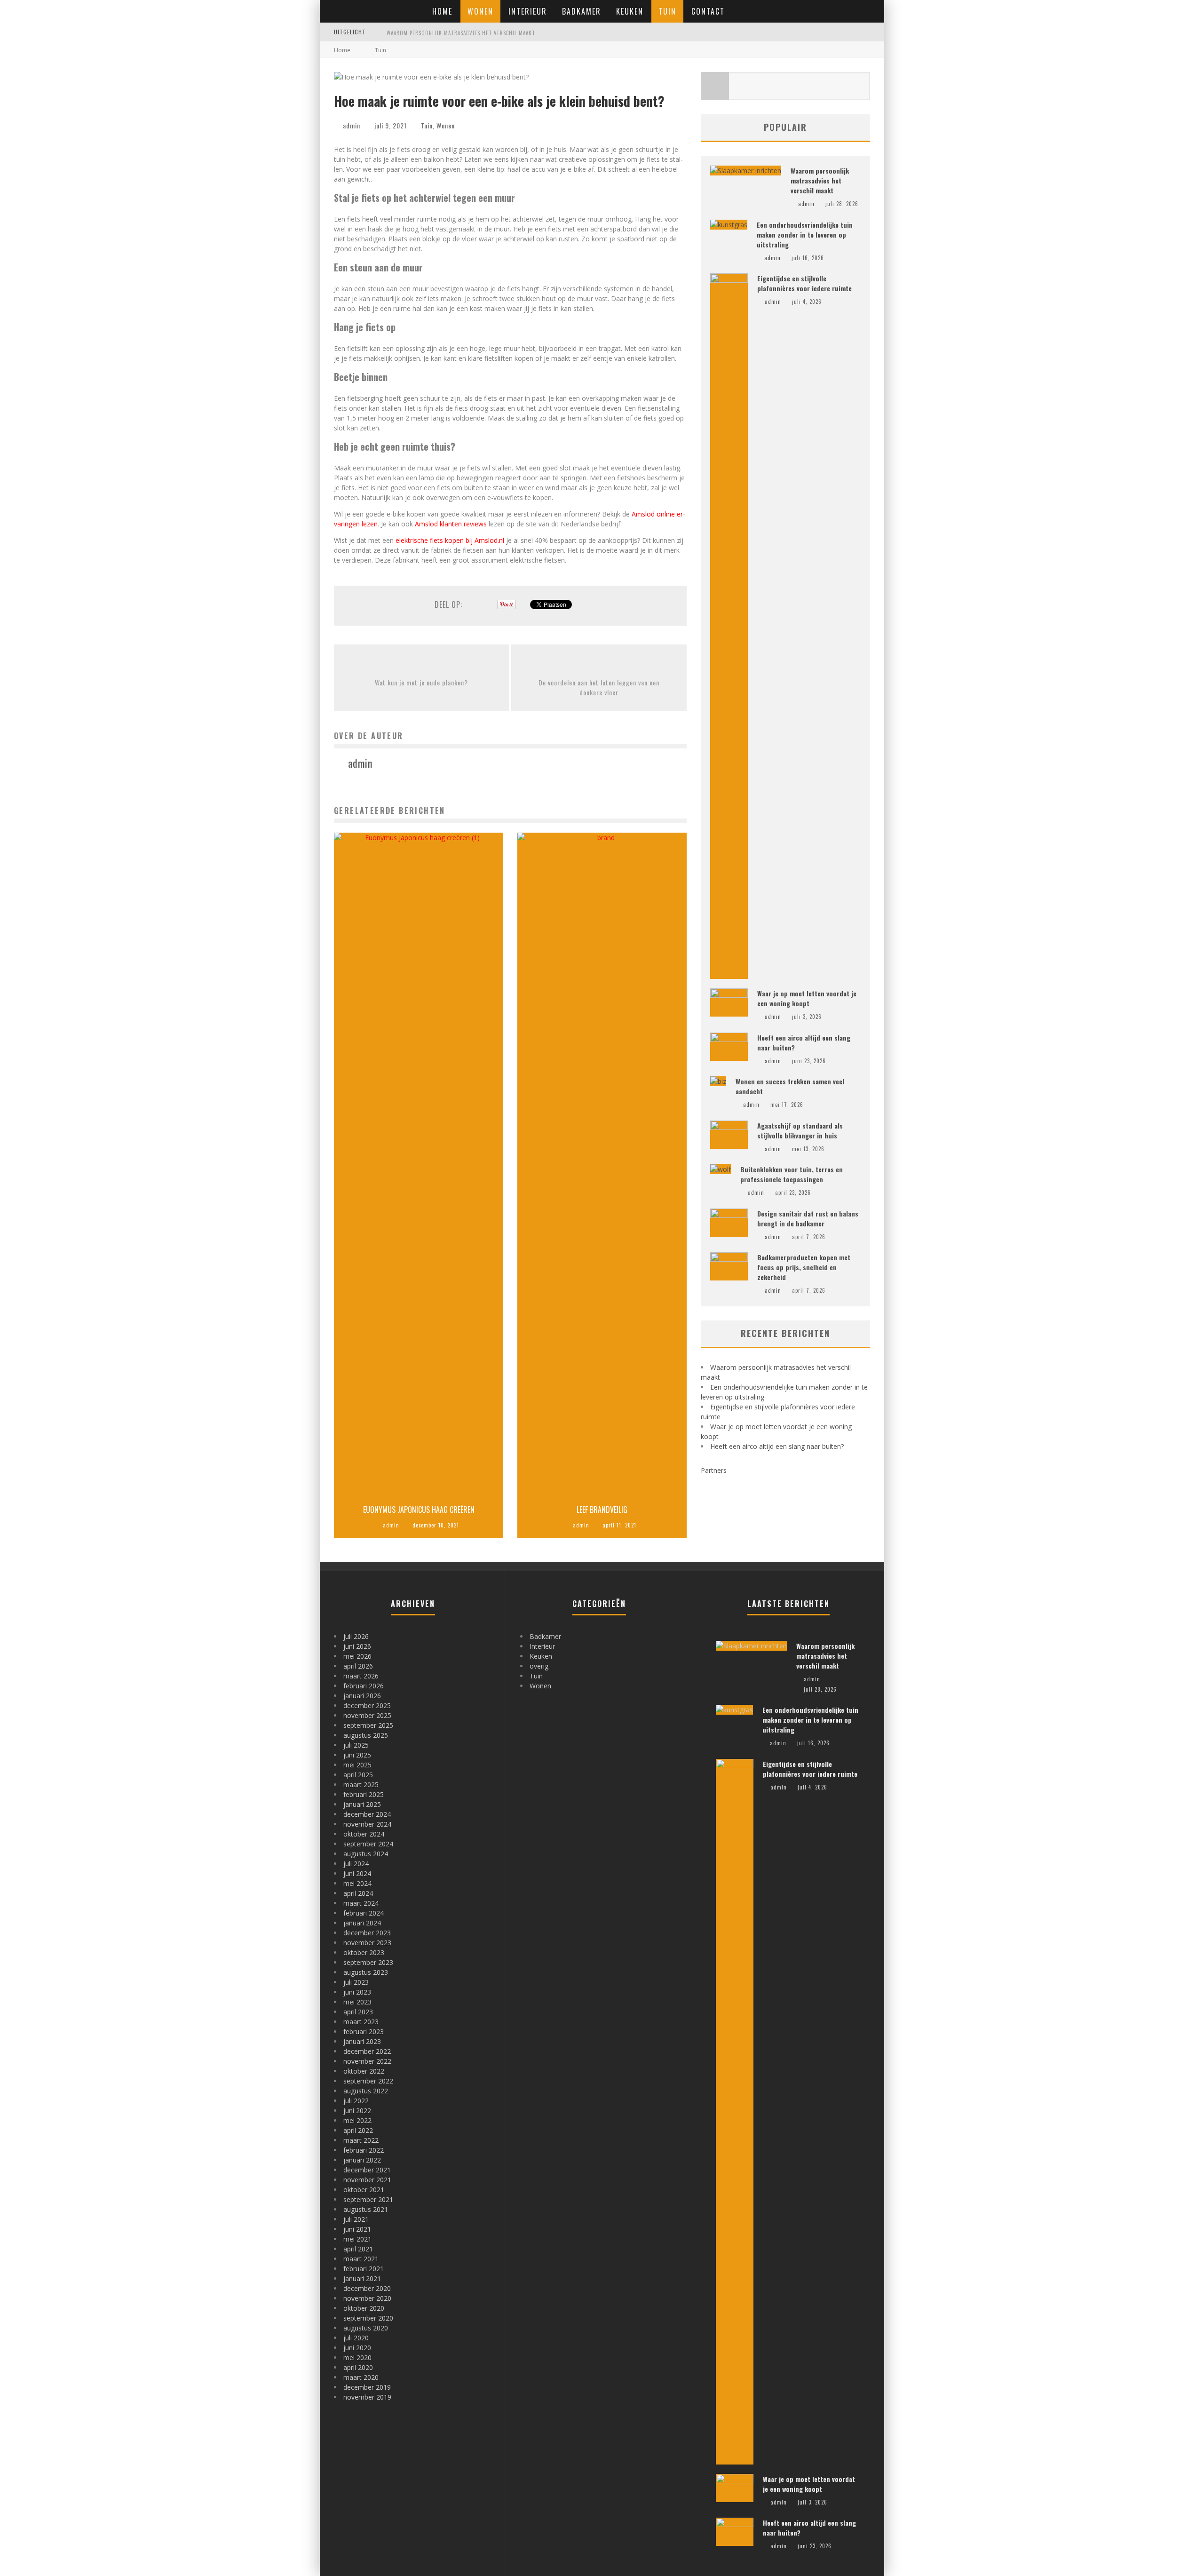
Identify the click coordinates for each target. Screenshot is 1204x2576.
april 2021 (358, 2249)
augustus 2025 (366, 1735)
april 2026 (358, 1666)
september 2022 (368, 2081)
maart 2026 (361, 1676)
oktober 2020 (364, 2308)
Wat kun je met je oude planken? (421, 682)
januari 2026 (362, 1696)
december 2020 (367, 2288)
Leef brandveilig (602, 1510)
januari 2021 (362, 2278)
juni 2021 (357, 2229)
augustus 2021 (366, 2209)
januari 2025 (362, 1804)
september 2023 (368, 1962)
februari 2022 (364, 2150)
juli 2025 (356, 1745)
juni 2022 (357, 2111)
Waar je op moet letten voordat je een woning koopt (807, 998)
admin (352, 125)
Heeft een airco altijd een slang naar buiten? (777, 1446)
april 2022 (358, 2130)
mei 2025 (357, 1765)
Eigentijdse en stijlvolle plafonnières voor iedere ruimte (804, 283)
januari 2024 (362, 1923)
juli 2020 (356, 2338)
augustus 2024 (366, 1854)
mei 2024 (357, 1883)
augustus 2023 (366, 1972)
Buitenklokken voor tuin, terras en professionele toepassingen (792, 1174)
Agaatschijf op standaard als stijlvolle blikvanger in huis (800, 1130)
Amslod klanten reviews (451, 524)
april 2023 (358, 2012)
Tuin (667, 11)
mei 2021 (357, 2239)
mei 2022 (357, 2120)
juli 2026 (356, 1636)
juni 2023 (357, 1992)
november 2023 (367, 1943)
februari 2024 (364, 1913)
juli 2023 (356, 1982)
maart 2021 (361, 2259)
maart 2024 (361, 1903)
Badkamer (582, 11)
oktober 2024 (364, 1834)
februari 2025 (364, 1794)
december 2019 (367, 2387)
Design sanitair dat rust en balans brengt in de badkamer (808, 1218)
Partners (714, 1470)
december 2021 (367, 2170)
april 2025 (358, 1775)
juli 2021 (356, 2219)
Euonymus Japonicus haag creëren (419, 1510)
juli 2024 (356, 1864)
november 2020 (367, 2298)
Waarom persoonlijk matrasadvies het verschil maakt (461, 33)
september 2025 (368, 1725)
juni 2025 (357, 1755)
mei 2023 (357, 2002)
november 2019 (367, 2397)
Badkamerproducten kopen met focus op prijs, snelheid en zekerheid (804, 1267)
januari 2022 (362, 2160)
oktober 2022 (364, 2071)
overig (539, 1666)
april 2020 (358, 2367)
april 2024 (358, 1893)
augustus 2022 (366, 2091)
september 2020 (368, 2318)
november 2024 (367, 1824)
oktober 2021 (364, 2190)
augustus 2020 (366, 2328)
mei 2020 (357, 2357)
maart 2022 (361, 2140)
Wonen (480, 11)
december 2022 (367, 2051)
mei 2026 (357, 1656)
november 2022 (367, 2061)
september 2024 (368, 1844)
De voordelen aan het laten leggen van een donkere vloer (599, 687)
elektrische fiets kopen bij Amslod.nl (450, 540)
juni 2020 (357, 2348)
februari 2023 (364, 2031)
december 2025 (367, 1705)
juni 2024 (357, 1873)
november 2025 (367, 1715)
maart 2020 (361, 2377)
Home (442, 11)
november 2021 (367, 2180)
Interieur (528, 11)
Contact (708, 11)
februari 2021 (364, 2269)
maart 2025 (361, 1785)
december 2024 (367, 1814)
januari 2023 (362, 2041)
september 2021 (368, 2199)
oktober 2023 (364, 1952)
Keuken (630, 11)
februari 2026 (364, 1686)
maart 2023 (361, 2022)
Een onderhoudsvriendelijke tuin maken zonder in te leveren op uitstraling (805, 235)
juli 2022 (356, 2101)
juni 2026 (357, 1646)
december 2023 (367, 1933)
